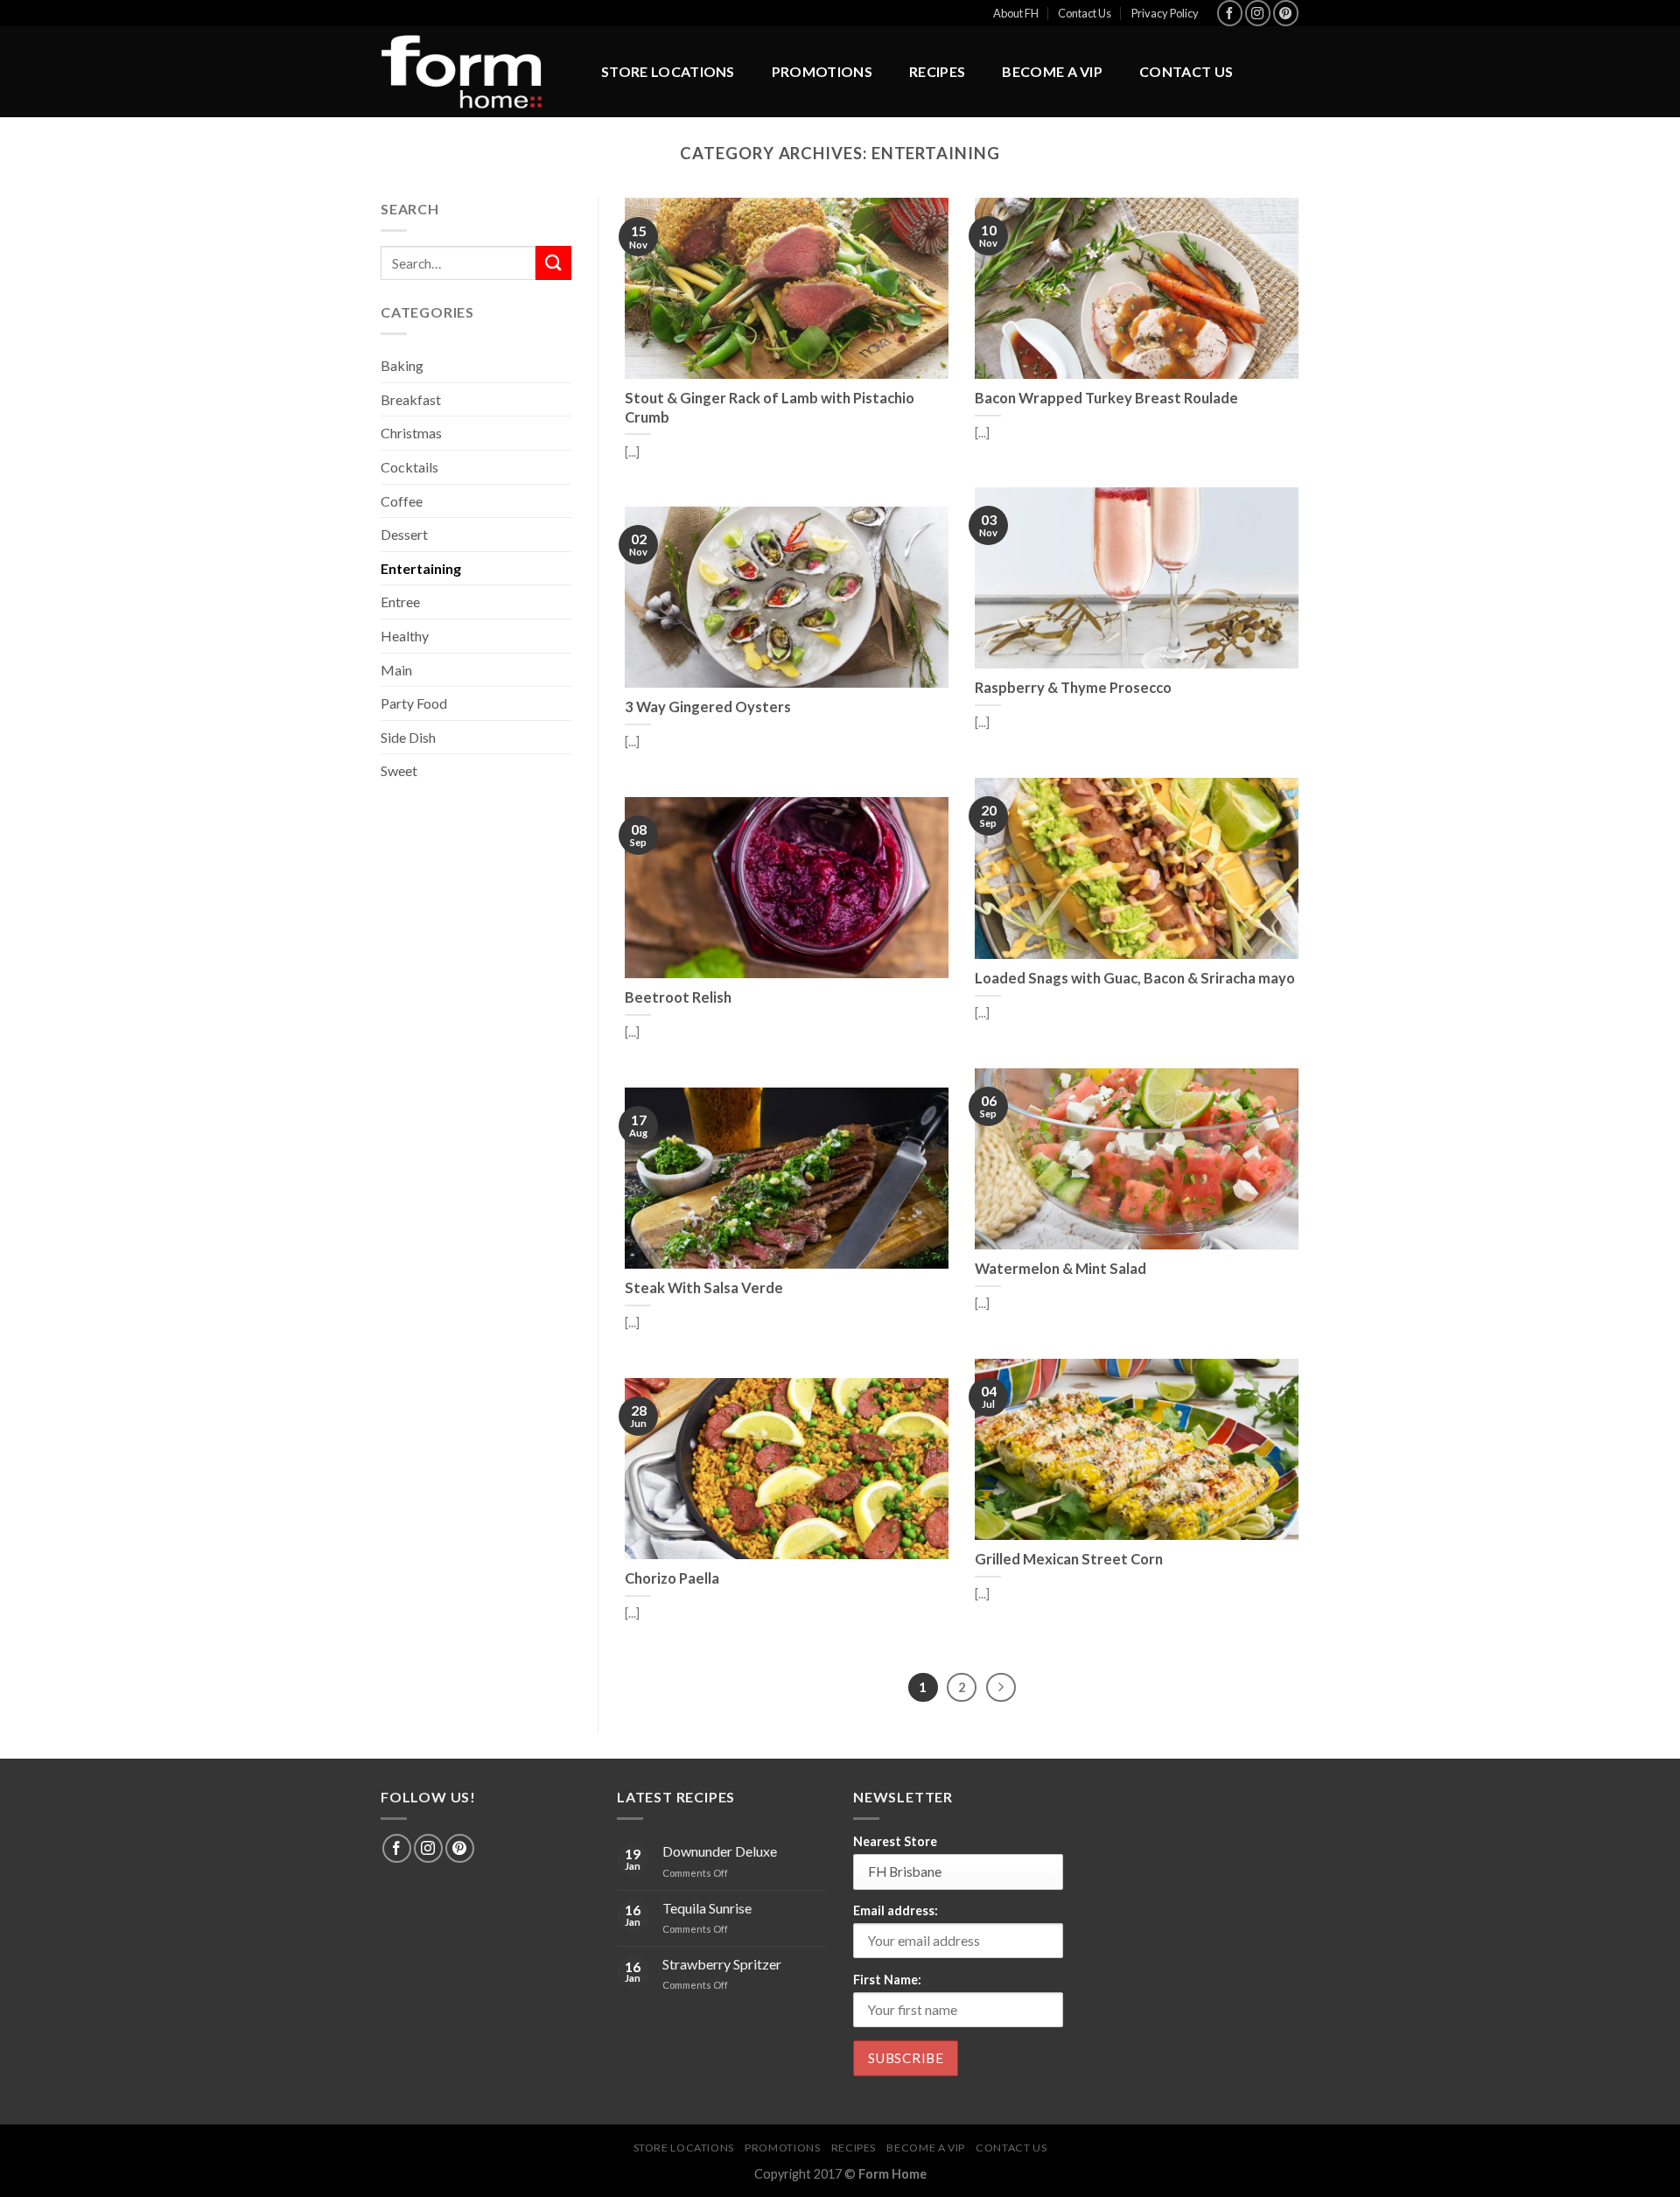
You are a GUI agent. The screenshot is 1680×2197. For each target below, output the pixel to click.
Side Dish (408, 737)
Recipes (937, 71)
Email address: (896, 1910)
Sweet (399, 770)
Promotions (822, 71)
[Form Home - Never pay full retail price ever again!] (472, 72)
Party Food (414, 703)
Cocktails (409, 467)
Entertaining (421, 568)
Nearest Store (895, 1841)
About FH (1016, 13)
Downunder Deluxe (720, 1851)
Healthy (405, 636)
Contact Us (1085, 13)
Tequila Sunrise (707, 1908)
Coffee (402, 501)
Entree (400, 602)
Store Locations (668, 71)
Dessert (404, 534)
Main (396, 670)
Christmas (411, 433)
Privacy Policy (1165, 13)
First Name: (887, 1980)
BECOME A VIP (1052, 71)
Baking (402, 365)
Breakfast (411, 399)
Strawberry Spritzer (722, 1964)
